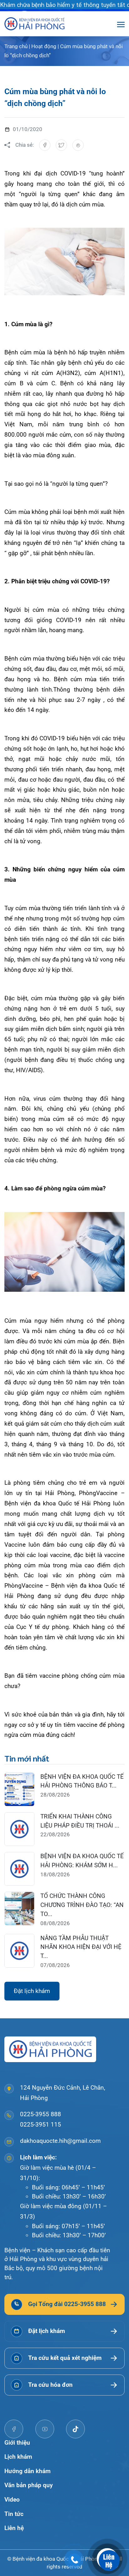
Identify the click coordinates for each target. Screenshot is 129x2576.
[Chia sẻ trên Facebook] (45, 145)
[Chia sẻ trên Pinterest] (78, 145)
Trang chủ (16, 46)
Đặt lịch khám (32, 1991)
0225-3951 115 (41, 2125)
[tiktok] (75, 2429)
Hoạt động (44, 46)
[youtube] (45, 2429)
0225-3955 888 (41, 2114)
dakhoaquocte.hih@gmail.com (60, 2141)
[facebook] (14, 2429)
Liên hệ (14, 2528)
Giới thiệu (17, 2443)
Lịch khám (18, 2457)
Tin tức (14, 2514)
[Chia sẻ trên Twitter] (61, 145)
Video (12, 2500)
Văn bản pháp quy (28, 2485)
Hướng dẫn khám (28, 2471)
